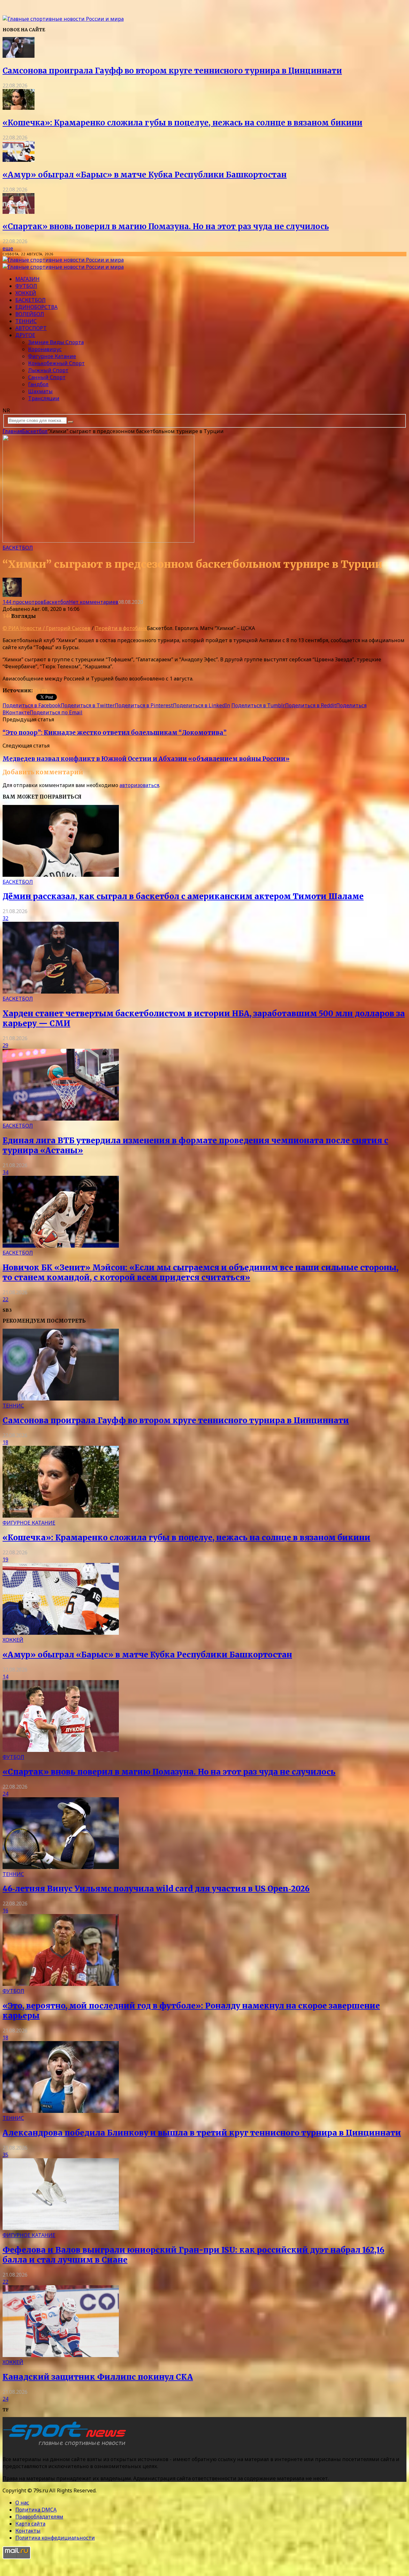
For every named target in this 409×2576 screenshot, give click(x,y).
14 (5, 1677)
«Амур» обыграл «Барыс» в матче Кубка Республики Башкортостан (145, 175)
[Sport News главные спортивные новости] (66, 2446)
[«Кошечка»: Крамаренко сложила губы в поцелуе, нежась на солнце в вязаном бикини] (19, 108)
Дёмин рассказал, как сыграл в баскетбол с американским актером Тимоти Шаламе (183, 896)
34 (5, 1172)
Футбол (26, 286)
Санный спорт (47, 377)
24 (5, 1794)
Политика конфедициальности (55, 2538)
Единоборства (36, 307)
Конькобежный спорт (56, 363)
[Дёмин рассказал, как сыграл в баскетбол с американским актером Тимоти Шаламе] (61, 875)
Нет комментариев (94, 602)
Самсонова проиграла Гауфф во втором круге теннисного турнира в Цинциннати (172, 71)
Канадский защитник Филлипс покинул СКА (98, 2377)
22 (5, 1299)
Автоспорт (31, 328)
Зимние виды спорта (56, 342)
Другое (25, 335)
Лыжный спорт (48, 370)
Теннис (26, 321)
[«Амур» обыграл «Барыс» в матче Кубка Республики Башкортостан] (19, 160)
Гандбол (38, 384)
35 (5, 2155)
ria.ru (40, 690)
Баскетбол (31, 300)
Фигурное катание (52, 356)
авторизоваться (139, 785)
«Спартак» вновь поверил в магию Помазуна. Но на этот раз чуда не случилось (166, 226)
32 (5, 918)
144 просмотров (23, 602)
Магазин (27, 279)
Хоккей (26, 293)
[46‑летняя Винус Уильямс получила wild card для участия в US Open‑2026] (61, 1867)
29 (5, 1045)
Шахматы (40, 391)
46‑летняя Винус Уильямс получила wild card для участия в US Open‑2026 (156, 1889)
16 (5, 1911)
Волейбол (30, 314)
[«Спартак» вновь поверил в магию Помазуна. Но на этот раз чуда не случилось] (19, 212)
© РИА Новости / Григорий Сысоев (46, 628)
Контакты (28, 2531)
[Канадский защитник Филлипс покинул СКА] (61, 2355)
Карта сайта (30, 2524)
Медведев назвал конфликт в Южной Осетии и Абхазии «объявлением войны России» (146, 759)
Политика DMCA (36, 2510)
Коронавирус (45, 349)
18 (5, 1442)
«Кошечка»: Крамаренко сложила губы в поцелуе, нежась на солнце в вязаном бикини (182, 123)
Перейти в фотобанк (121, 628)
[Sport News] (63, 19)
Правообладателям (39, 2517)
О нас (22, 2503)
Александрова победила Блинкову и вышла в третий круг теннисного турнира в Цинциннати (202, 2133)
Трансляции (44, 398)
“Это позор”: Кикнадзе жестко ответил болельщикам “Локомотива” (115, 733)
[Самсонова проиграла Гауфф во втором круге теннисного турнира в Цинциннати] (19, 56)
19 (5, 1559)
